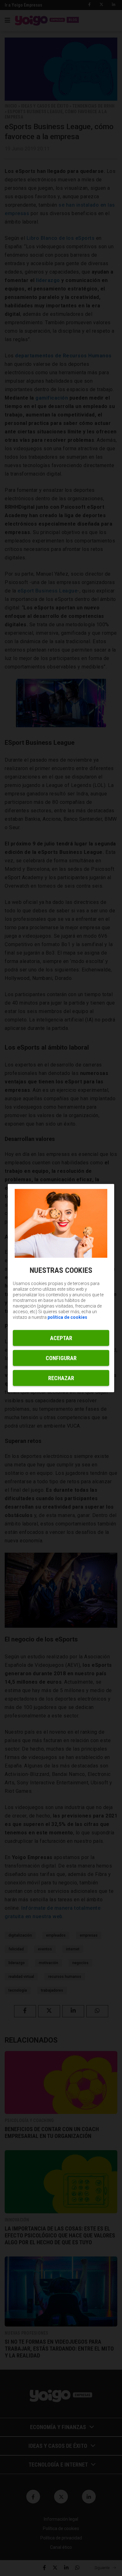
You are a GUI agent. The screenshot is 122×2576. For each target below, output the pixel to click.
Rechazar (61, 1378)
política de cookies (67, 1317)
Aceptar (61, 1338)
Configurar (61, 1358)
